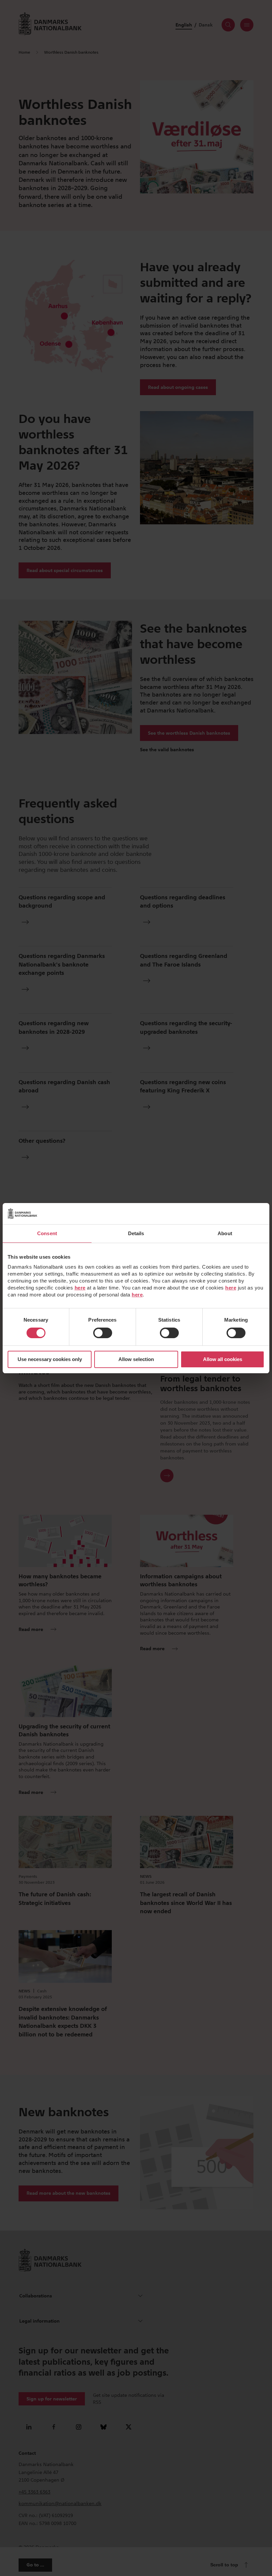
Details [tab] (136, 1233)
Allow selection (136, 1359)
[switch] (103, 1333)
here (80, 1288)
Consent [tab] (47, 1233)
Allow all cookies (223, 1359)
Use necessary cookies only (50, 1359)
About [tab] (225, 1233)
